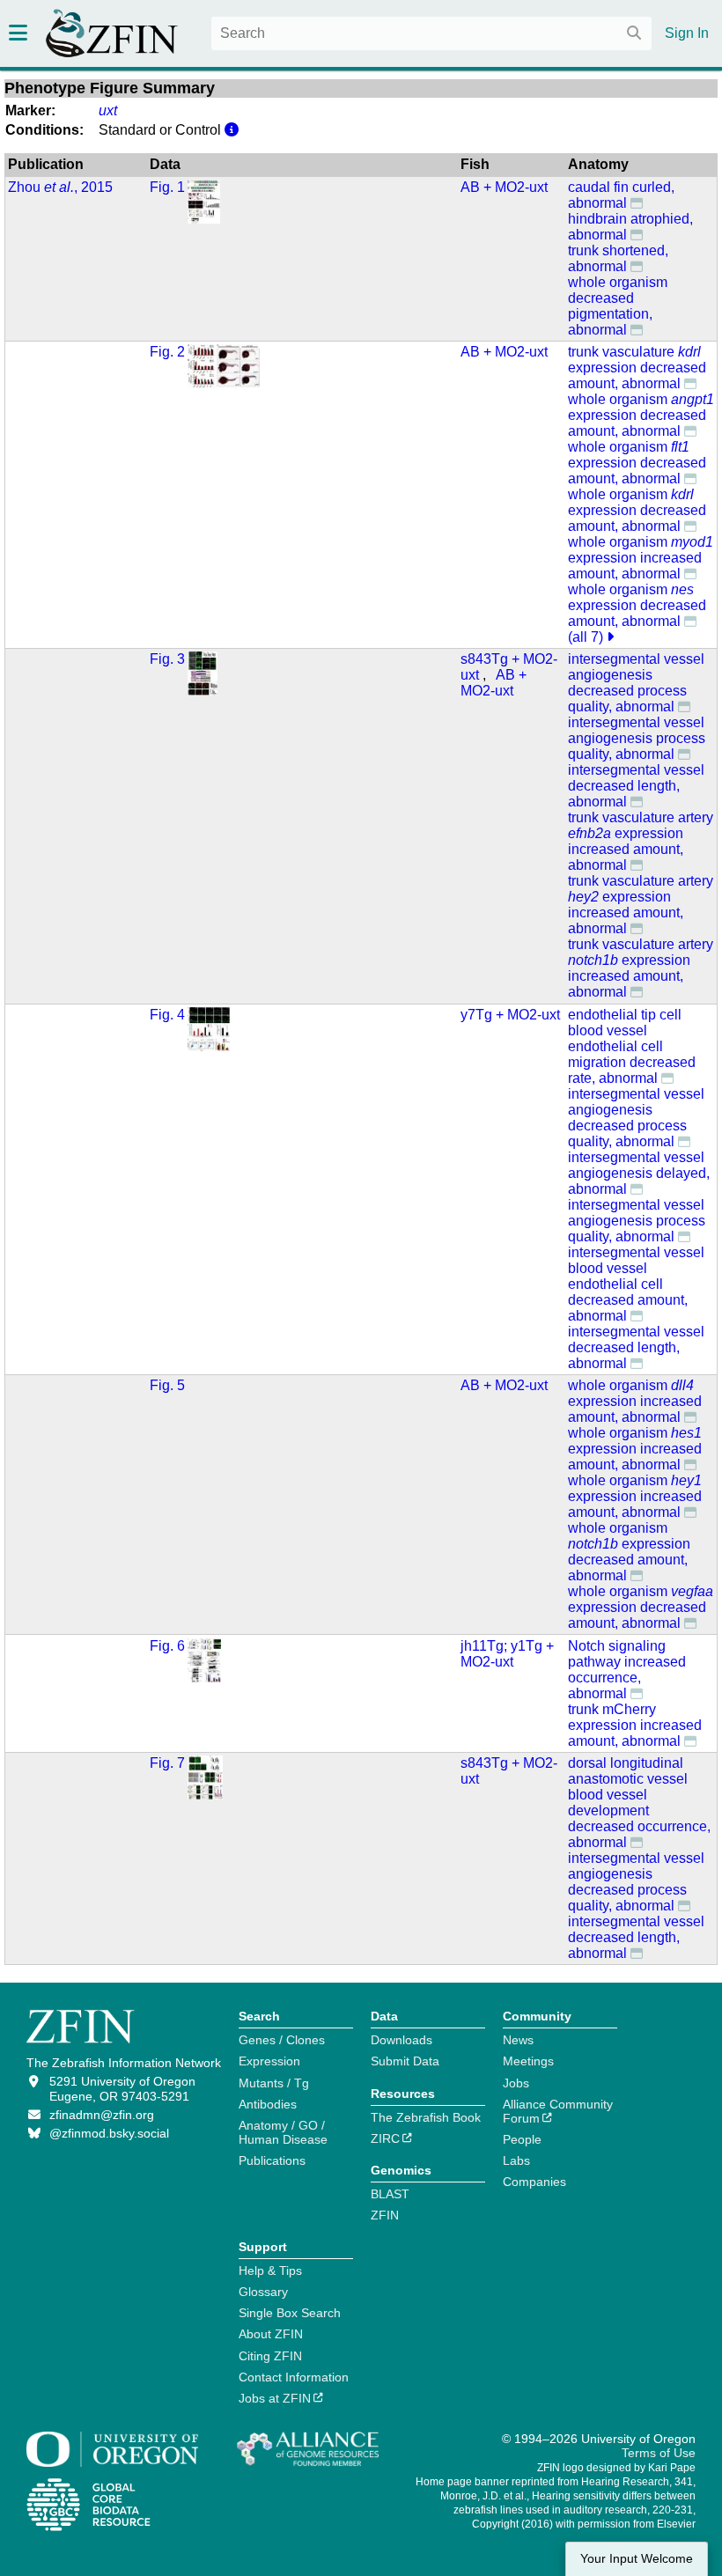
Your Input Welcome (637, 2559)
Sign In (687, 33)
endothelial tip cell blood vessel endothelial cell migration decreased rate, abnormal (632, 1046)
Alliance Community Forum (558, 2111)
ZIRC (385, 2138)
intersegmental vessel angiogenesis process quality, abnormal (637, 738)
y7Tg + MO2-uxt (510, 1015)
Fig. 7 (167, 1763)
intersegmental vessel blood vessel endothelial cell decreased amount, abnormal (636, 1284)
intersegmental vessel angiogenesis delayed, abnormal (639, 1173)
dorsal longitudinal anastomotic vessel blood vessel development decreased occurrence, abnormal (639, 1803)
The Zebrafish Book (426, 2117)
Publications (272, 2160)
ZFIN (385, 2215)
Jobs (516, 2083)
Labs (516, 2160)
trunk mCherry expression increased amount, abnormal (635, 1725)
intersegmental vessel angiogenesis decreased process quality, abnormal (636, 683)
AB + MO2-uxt (504, 187)
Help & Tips (270, 2271)
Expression (269, 2061)
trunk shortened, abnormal (618, 258)
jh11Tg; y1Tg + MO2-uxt (507, 1654)
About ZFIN (271, 2334)
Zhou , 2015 (60, 187)
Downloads (402, 2040)
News (518, 2040)
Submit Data (405, 2061)
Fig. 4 (167, 1015)
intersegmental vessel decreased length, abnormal (636, 786)
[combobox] (431, 33)
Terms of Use (659, 2453)
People (522, 2139)
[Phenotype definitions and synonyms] (637, 202)
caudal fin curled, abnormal (621, 195)
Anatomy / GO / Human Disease (283, 2132)
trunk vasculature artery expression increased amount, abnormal (641, 841)
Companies (534, 2182)
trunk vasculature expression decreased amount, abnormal (637, 368)
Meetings (528, 2061)
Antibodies (268, 2104)
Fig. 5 (167, 1385)
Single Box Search (290, 2313)
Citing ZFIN (270, 2356)
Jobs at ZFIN (275, 2398)
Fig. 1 (167, 187)
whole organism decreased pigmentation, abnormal (618, 306)
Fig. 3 (167, 659)
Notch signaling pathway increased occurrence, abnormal (627, 1670)
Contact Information (294, 2377)
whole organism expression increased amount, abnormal (641, 558)
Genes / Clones (282, 2040)
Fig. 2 (167, 352)
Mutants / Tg (274, 2083)
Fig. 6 (167, 1646)
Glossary (263, 2292)
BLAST (390, 2194)
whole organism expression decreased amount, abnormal (641, 415)
